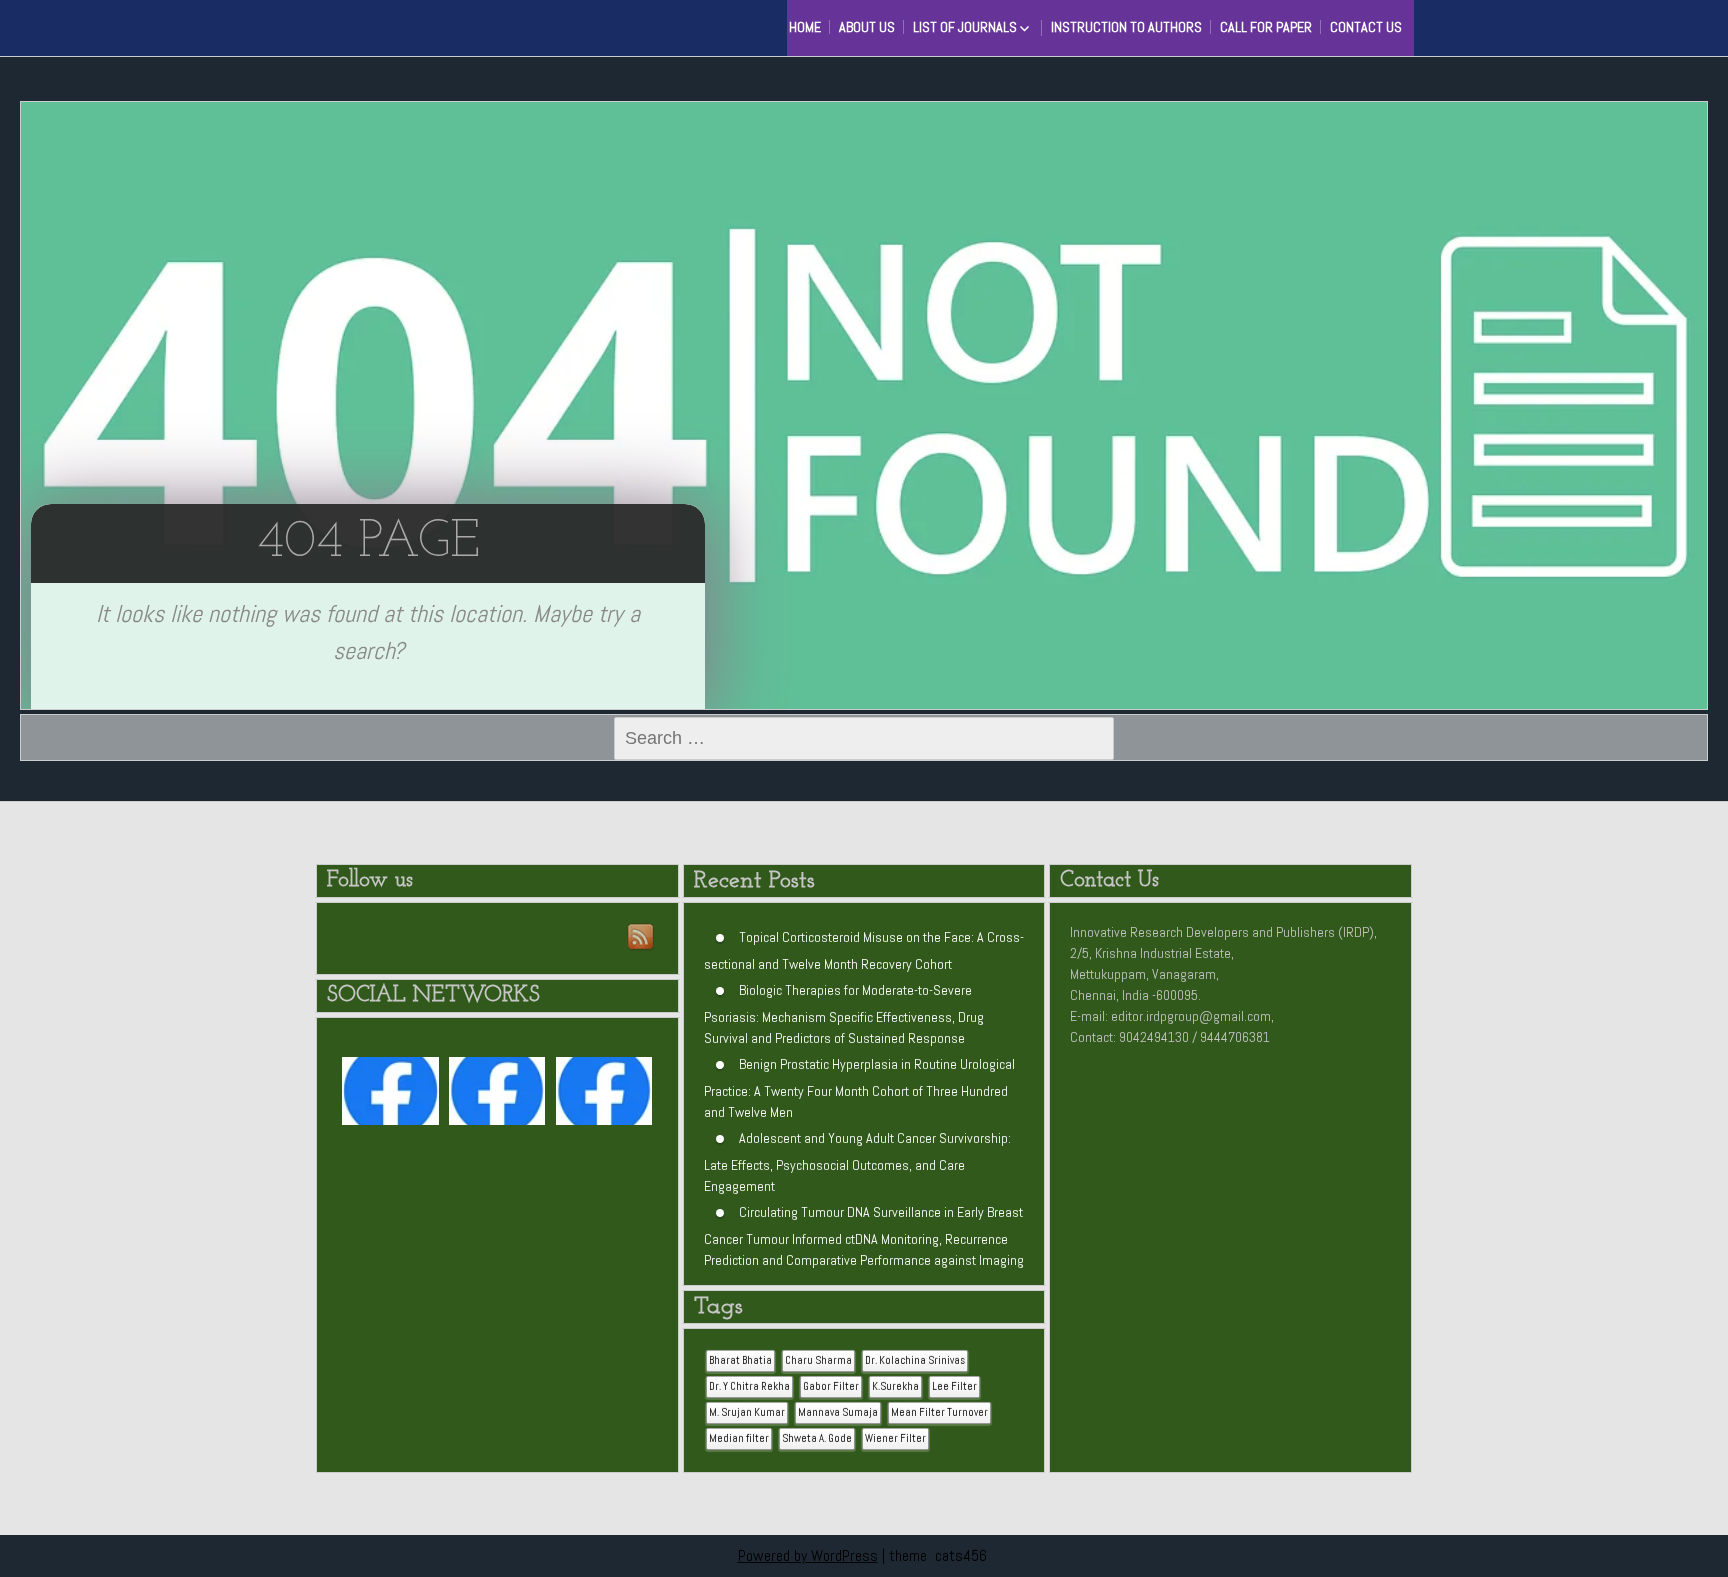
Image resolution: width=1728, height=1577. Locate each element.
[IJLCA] (604, 1095)
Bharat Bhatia (740, 1360)
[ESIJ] (390, 1095)
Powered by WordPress (808, 1555)
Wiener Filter (895, 1438)
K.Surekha (895, 1386)
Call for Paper (1266, 27)
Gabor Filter (831, 1386)
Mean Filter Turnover (939, 1412)
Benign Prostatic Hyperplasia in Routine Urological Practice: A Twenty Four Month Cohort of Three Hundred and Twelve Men (859, 1088)
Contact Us (1366, 27)
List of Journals (965, 27)
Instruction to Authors (1126, 27)
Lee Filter (954, 1386)
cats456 (961, 1555)
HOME (805, 27)
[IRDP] (374, 25)
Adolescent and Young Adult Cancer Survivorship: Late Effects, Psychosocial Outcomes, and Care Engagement (857, 1162)
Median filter (739, 1438)
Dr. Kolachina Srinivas (915, 1360)
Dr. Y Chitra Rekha (749, 1386)
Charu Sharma (818, 1360)
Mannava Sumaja (838, 1412)
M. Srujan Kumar (747, 1412)
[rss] (642, 938)
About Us (867, 27)
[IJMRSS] (497, 1095)
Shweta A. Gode (817, 1438)
